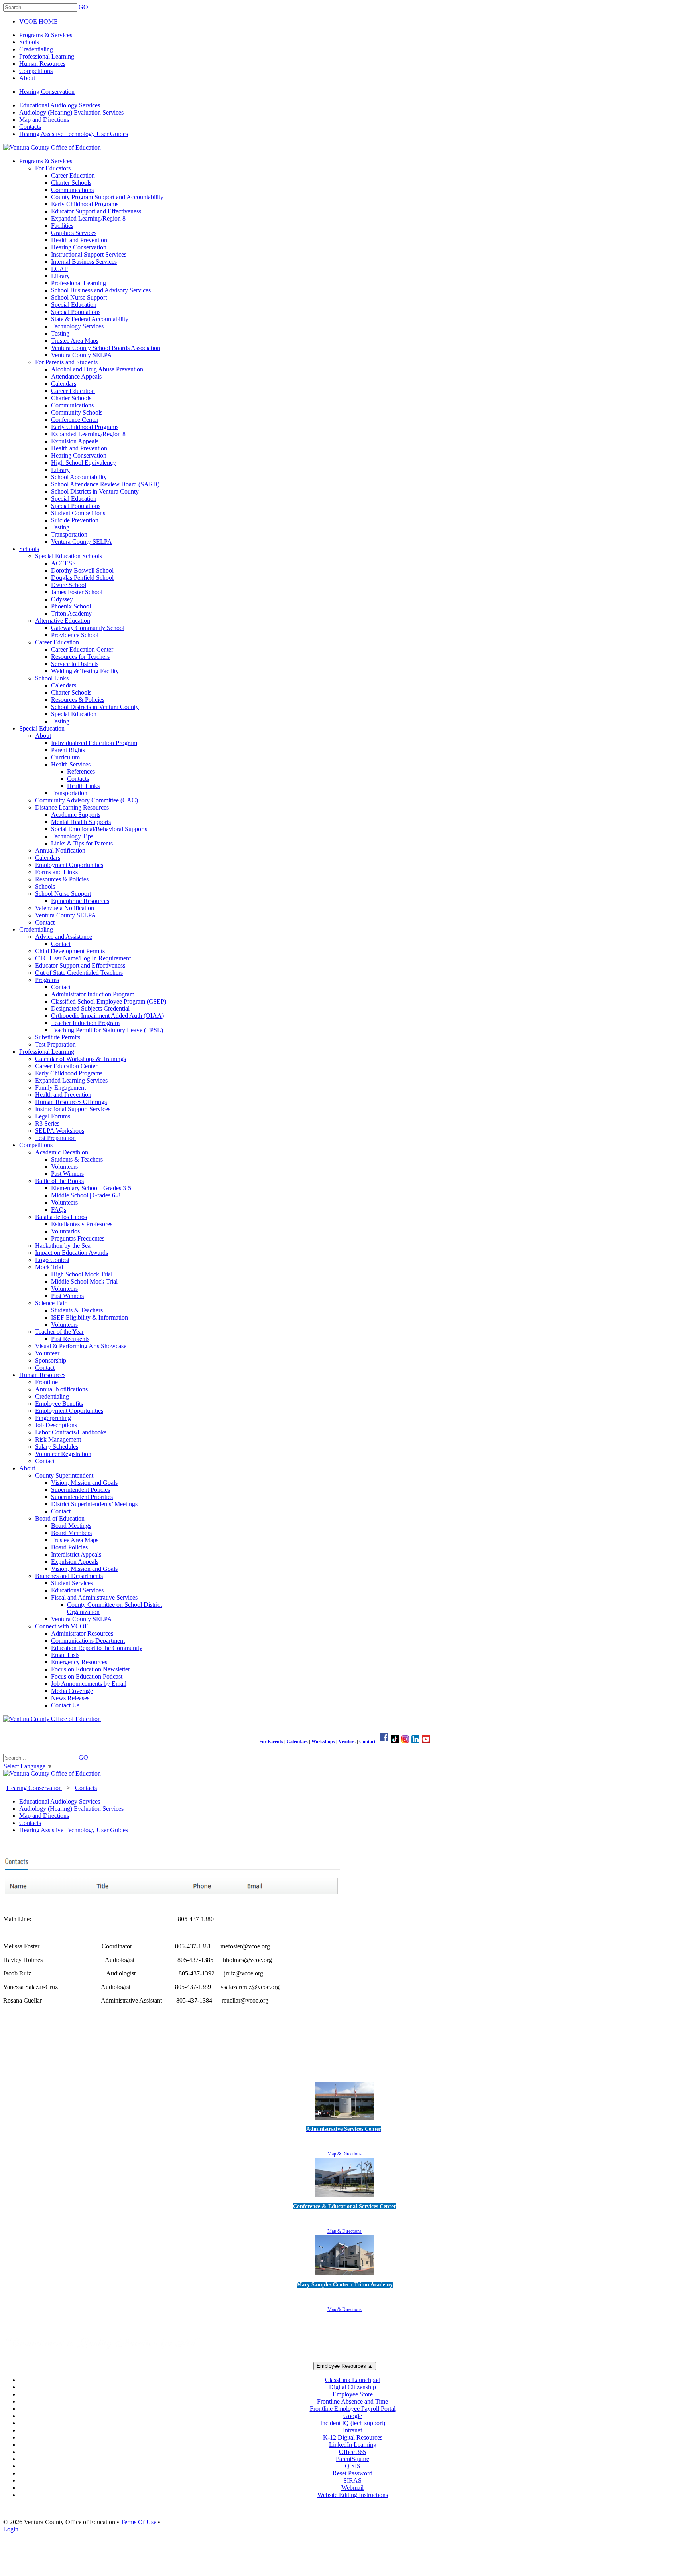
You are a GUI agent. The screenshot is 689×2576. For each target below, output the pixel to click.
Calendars (297, 1742)
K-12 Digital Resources (353, 2437)
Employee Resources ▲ (345, 2366)
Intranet (352, 2430)
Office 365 (352, 2452)
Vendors (347, 1742)
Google (353, 2416)
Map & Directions (344, 2154)
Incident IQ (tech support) (353, 2423)
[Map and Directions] (344, 2121)
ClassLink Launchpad (353, 2380)
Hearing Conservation (47, 92)
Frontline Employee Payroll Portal (353, 2409)
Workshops (323, 1742)
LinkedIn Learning (353, 2445)
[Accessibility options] (344, 2071)
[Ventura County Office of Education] (52, 147)
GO (83, 7)
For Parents (271, 1742)
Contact (367, 1742)
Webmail (352, 2488)
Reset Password (352, 2473)
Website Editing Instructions (353, 2495)
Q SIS (353, 2466)
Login (11, 2529)
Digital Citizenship (352, 2387)
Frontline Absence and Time (352, 2401)
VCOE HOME (38, 21)
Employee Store (353, 2394)
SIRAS (352, 2480)
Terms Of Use (139, 2522)
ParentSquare (352, 2459)
